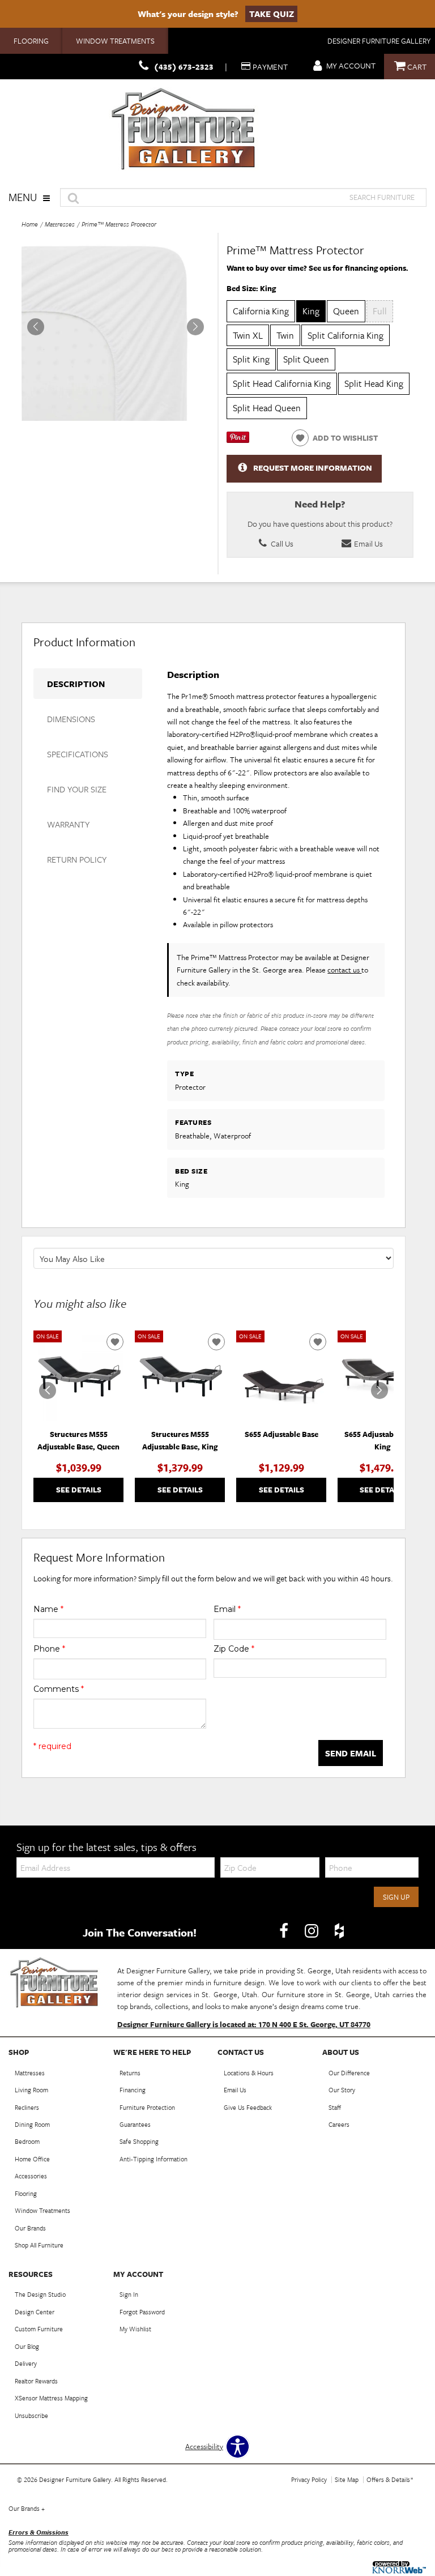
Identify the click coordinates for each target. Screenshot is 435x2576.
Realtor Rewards (36, 2381)
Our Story (342, 2090)
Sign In (129, 2294)
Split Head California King (282, 383)
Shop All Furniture (39, 2245)
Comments (59, 1689)
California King (261, 311)
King (311, 311)
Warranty (68, 824)
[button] (195, 327)
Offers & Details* (390, 2479)
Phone (49, 1649)
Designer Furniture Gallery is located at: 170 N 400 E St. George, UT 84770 (244, 2024)
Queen (346, 311)
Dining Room (32, 2124)
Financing (133, 2090)
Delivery (26, 2363)
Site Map (347, 2479)
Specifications (78, 754)
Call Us (281, 543)
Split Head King (374, 383)
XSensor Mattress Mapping (51, 2398)
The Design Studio (40, 2294)
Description (76, 684)
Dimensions (71, 719)
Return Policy (77, 859)
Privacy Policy (309, 2479)
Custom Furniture (39, 2329)
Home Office (32, 2159)
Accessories (31, 2176)
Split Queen (306, 359)
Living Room (31, 2090)
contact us (344, 970)
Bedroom (27, 2141)
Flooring (31, 41)
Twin (285, 335)
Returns (130, 2073)
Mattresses (60, 224)
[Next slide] (379, 1391)
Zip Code (234, 1649)
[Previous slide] (48, 1391)
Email (227, 1609)
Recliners (27, 2107)
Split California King (346, 335)
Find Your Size (77, 789)
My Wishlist (135, 2329)
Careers (339, 2124)
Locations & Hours (249, 2073)
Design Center (35, 2312)
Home (30, 224)
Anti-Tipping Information (153, 2159)
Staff (335, 2107)
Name (48, 1609)
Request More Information (313, 468)
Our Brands (30, 2228)
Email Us (368, 543)
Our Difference (349, 2073)
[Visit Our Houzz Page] (339, 1931)
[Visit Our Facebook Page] (285, 1931)
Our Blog (27, 2346)
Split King (251, 359)
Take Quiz (272, 14)
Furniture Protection (147, 2107)
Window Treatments (115, 41)
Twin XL (248, 335)
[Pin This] (238, 440)
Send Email (351, 1753)
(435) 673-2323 (184, 67)
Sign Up (396, 1897)
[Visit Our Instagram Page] (312, 1931)
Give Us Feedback (248, 2107)
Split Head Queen (267, 408)
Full (380, 311)
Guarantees (135, 2124)
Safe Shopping (139, 2141)
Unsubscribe (31, 2415)
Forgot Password (142, 2312)
